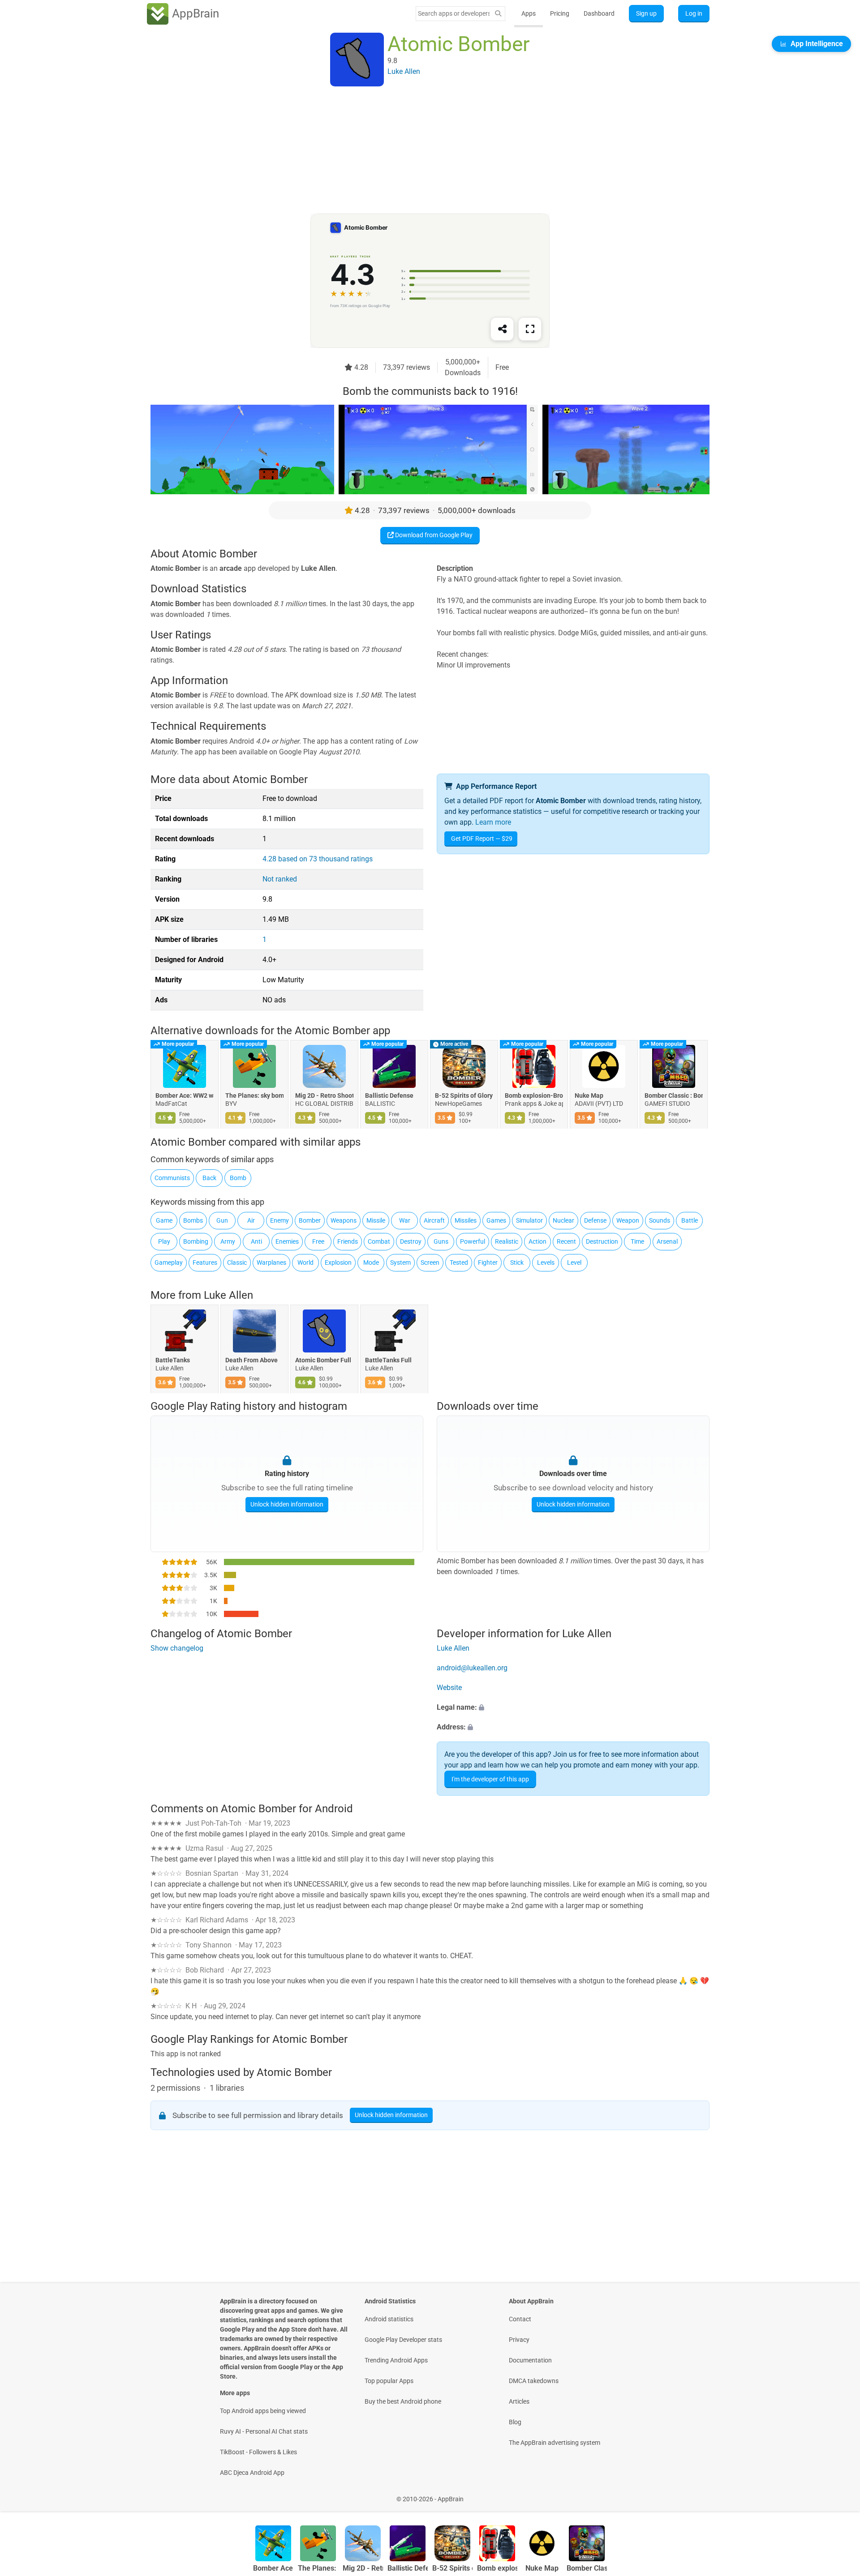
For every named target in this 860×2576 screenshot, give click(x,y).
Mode (371, 1262)
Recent (566, 1241)
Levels (546, 1262)
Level (574, 1262)
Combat (379, 1241)
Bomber (310, 1220)
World (305, 1262)
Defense (595, 1220)
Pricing (560, 13)
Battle (690, 1220)
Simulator (529, 1220)
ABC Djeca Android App (252, 2473)
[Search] (498, 14)
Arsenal (667, 1241)
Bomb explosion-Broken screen (534, 1096)
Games (496, 1220)
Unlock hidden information (287, 1504)
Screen (430, 1262)
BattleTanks (173, 1360)
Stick (517, 1262)
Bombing (196, 1241)
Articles (519, 2401)
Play (164, 1241)
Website (449, 1688)
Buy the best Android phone (403, 2401)
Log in (694, 13)
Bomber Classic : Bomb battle (674, 1096)
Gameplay (169, 1262)
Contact (520, 2319)
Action (537, 1241)
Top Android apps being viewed (263, 2411)
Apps (529, 13)
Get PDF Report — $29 (482, 839)
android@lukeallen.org (472, 1668)
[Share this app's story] (502, 329)
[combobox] (454, 13)
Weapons (344, 1220)
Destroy (411, 1241)
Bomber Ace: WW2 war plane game (185, 1096)
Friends (348, 1241)
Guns (441, 1241)
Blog (515, 2422)
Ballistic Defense (389, 1096)
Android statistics (389, 2319)
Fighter (488, 1262)
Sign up (646, 13)
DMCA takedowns (534, 2381)
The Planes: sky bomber (254, 1096)
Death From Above (252, 1360)
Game (164, 1220)
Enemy (279, 1220)
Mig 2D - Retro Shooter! (324, 1096)
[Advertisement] (419, 151)
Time (637, 1241)
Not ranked (280, 879)
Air (251, 1220)
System (400, 1262)
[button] (573, 1707)
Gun (222, 1220)
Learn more (493, 822)
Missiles (466, 1220)
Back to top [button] (838, 2494)
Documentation (530, 2360)
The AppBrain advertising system (555, 2443)
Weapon (628, 1220)
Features (205, 1262)
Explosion (338, 1262)
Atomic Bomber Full (323, 1360)
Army (228, 1241)
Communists (172, 1178)
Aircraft (434, 1220)
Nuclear (563, 1220)
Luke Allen (228, 1295)
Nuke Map (589, 1096)
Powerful (473, 1241)
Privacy (519, 2340)
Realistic (507, 1241)
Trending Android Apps (396, 2360)
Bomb (238, 1178)
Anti (256, 1241)
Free (318, 1241)
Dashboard (599, 13)
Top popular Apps (389, 2381)
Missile (376, 1220)
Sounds (660, 1220)
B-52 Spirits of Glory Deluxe (464, 1096)
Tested (459, 1262)
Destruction (602, 1241)
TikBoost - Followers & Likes (258, 2452)
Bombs (193, 1220)
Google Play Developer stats (403, 2340)
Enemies (287, 1241)
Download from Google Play (433, 535)
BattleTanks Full (388, 1360)
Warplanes (271, 1262)
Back (209, 1178)
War (405, 1220)
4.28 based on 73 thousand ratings (318, 859)
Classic (237, 1262)
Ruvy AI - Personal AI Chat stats (264, 2431)
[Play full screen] (530, 329)
